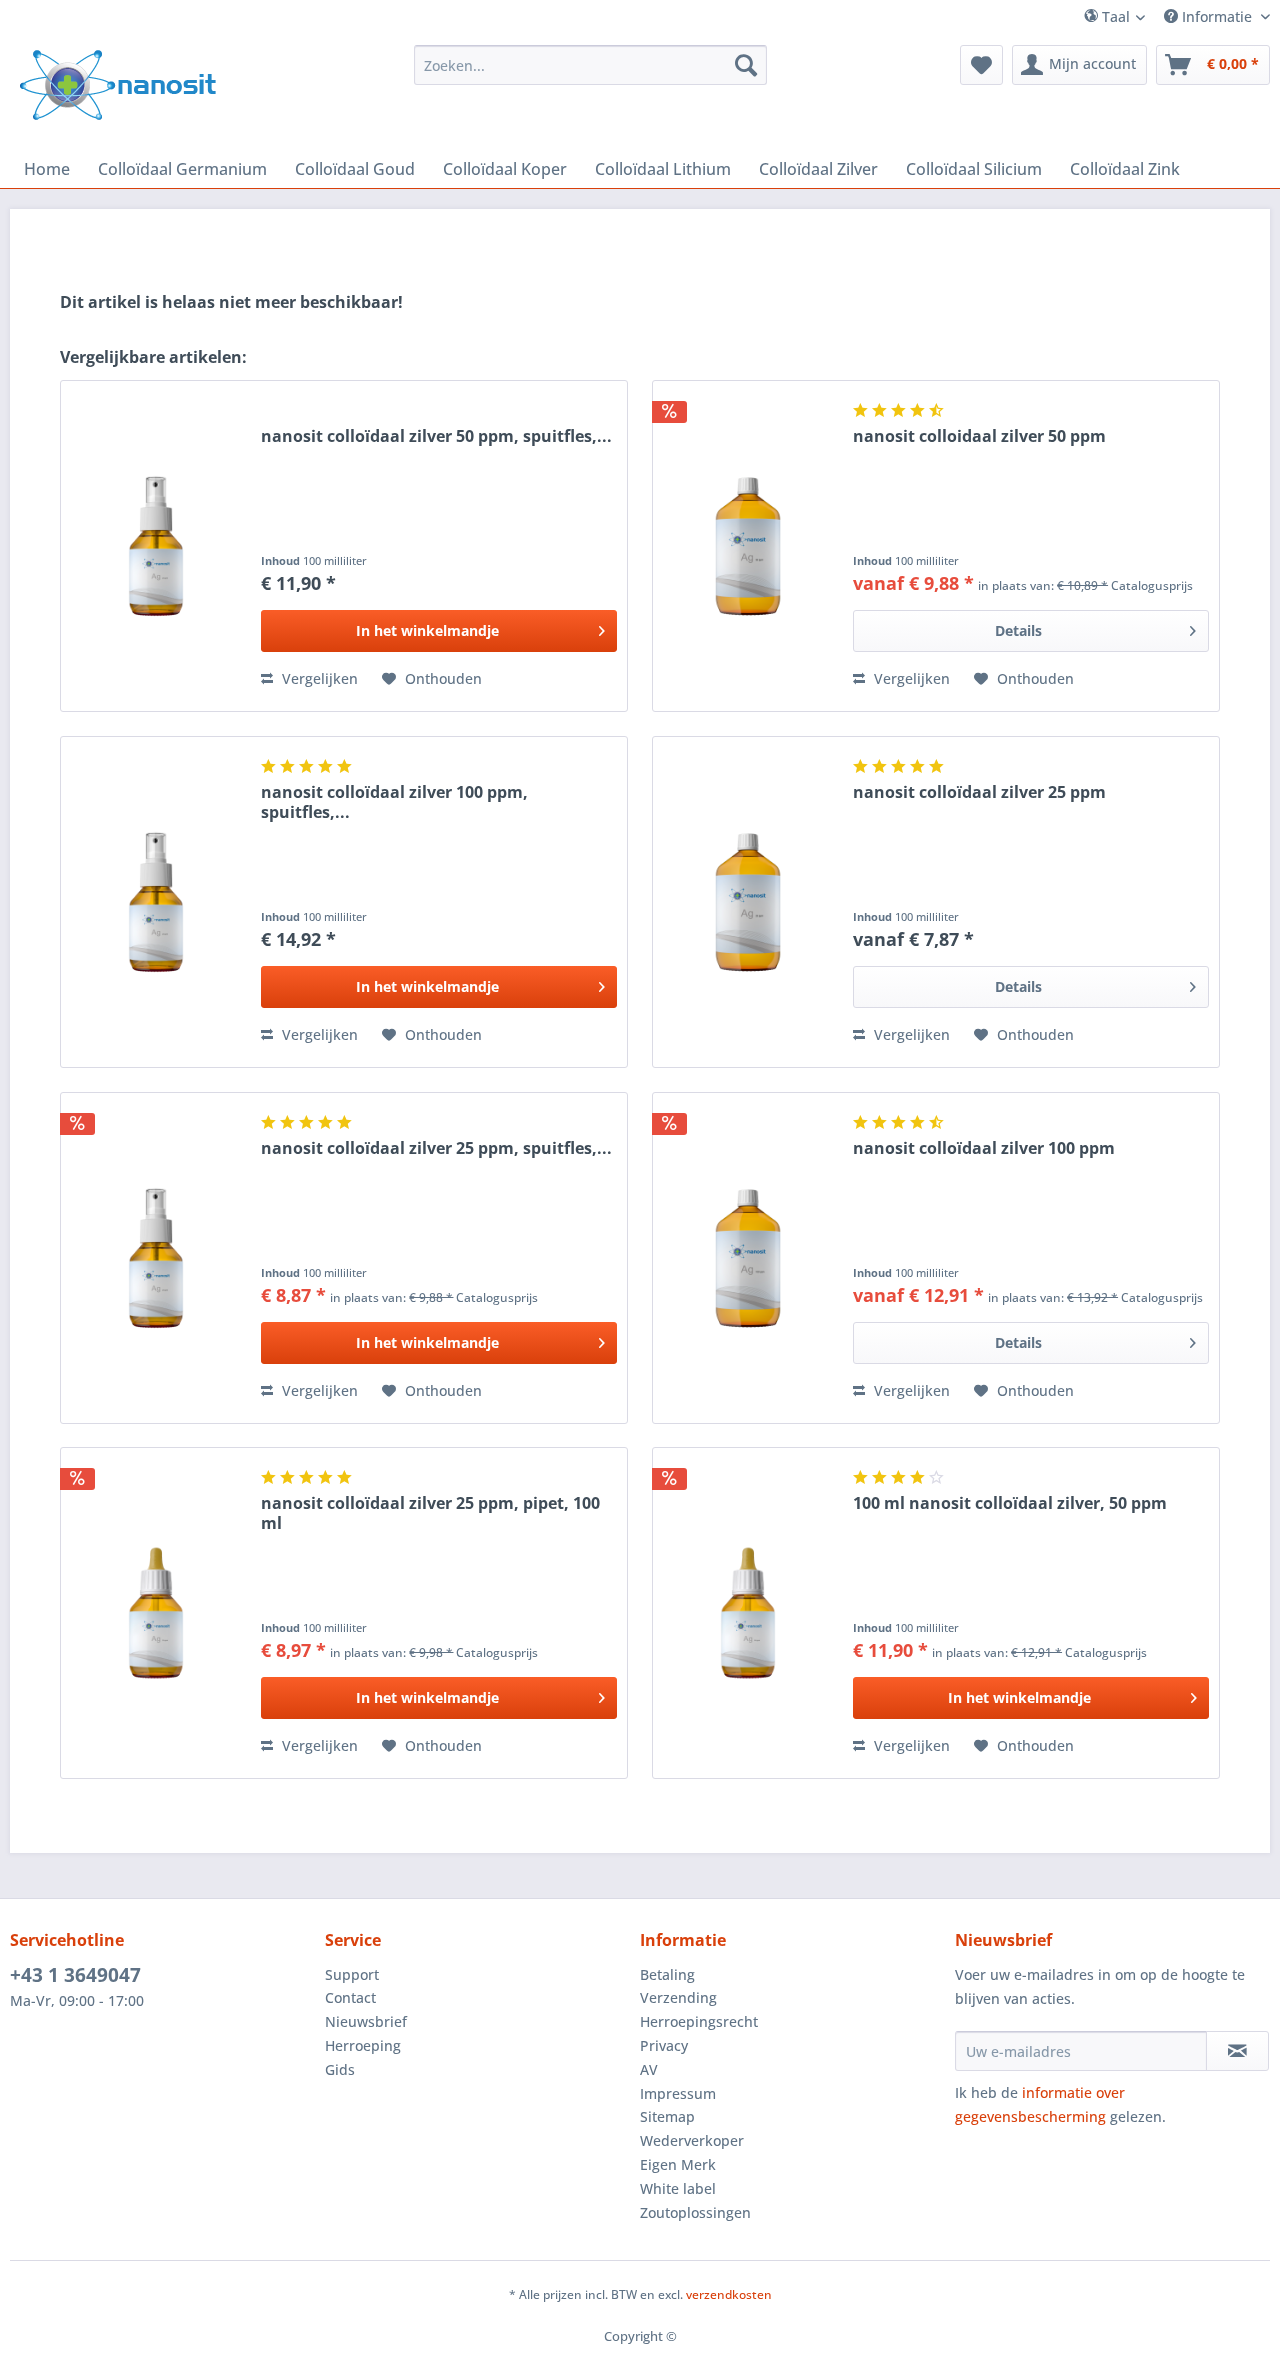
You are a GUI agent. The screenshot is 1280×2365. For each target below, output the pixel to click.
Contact (350, 1997)
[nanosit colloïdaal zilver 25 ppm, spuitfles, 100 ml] (156, 1258)
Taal (1114, 16)
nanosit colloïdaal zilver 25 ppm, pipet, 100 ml (430, 1513)
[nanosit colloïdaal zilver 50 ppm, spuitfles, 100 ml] (156, 546)
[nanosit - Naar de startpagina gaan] (118, 85)
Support (352, 1974)
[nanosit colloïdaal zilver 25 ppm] (748, 902)
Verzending (678, 1997)
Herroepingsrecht (699, 2021)
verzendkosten (729, 2294)
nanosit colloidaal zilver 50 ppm (979, 436)
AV (649, 2069)
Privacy (664, 2045)
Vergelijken (318, 678)
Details (1018, 630)
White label (678, 2188)
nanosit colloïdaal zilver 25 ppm (979, 792)
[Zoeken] (746, 65)
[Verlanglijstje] (981, 65)
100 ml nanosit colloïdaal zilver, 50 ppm (1010, 1503)
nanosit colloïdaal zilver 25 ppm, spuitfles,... (436, 1148)
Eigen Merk (678, 2164)
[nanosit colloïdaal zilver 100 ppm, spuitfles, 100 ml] (156, 902)
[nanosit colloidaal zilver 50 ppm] (748, 546)
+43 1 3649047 (75, 1975)
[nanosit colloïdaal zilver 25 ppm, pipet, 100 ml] (156, 1613)
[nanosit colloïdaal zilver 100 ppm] (748, 1258)
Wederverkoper (692, 2140)
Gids (340, 2069)
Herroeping (363, 2045)
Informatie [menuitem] (1217, 16)
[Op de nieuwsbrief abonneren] (1237, 2051)
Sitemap (667, 2116)
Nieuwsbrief (366, 2021)
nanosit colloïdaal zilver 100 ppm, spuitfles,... (394, 802)
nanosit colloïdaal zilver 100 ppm (984, 1148)
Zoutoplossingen (695, 2212)
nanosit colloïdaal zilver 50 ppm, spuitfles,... (436, 436)
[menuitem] (1132, 16)
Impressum (678, 2093)
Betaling (667, 1974)
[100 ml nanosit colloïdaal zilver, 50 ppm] (748, 1613)
